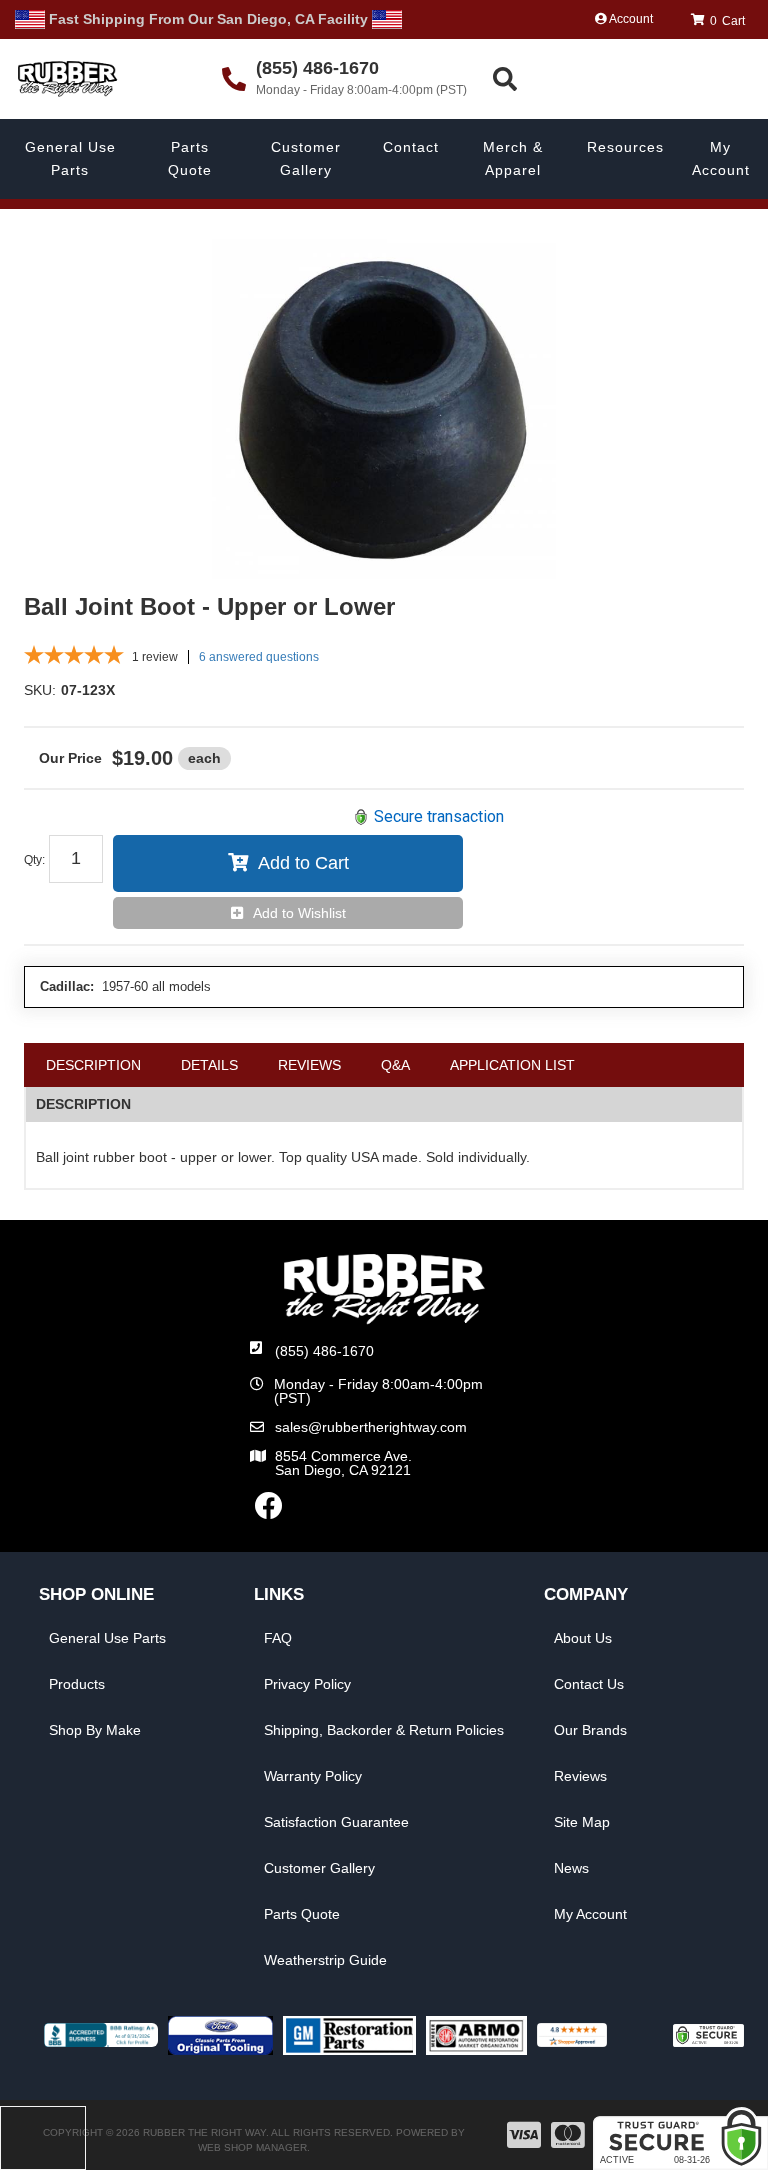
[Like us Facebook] (269, 1511)
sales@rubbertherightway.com (371, 1427)
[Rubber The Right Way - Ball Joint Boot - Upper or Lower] (384, 409)
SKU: (40, 690)
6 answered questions (259, 657)
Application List (512, 1065)
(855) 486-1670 (324, 1351)
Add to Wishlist (299, 913)
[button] (627, 79)
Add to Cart (303, 863)
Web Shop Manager (252, 2147)
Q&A (395, 1065)
